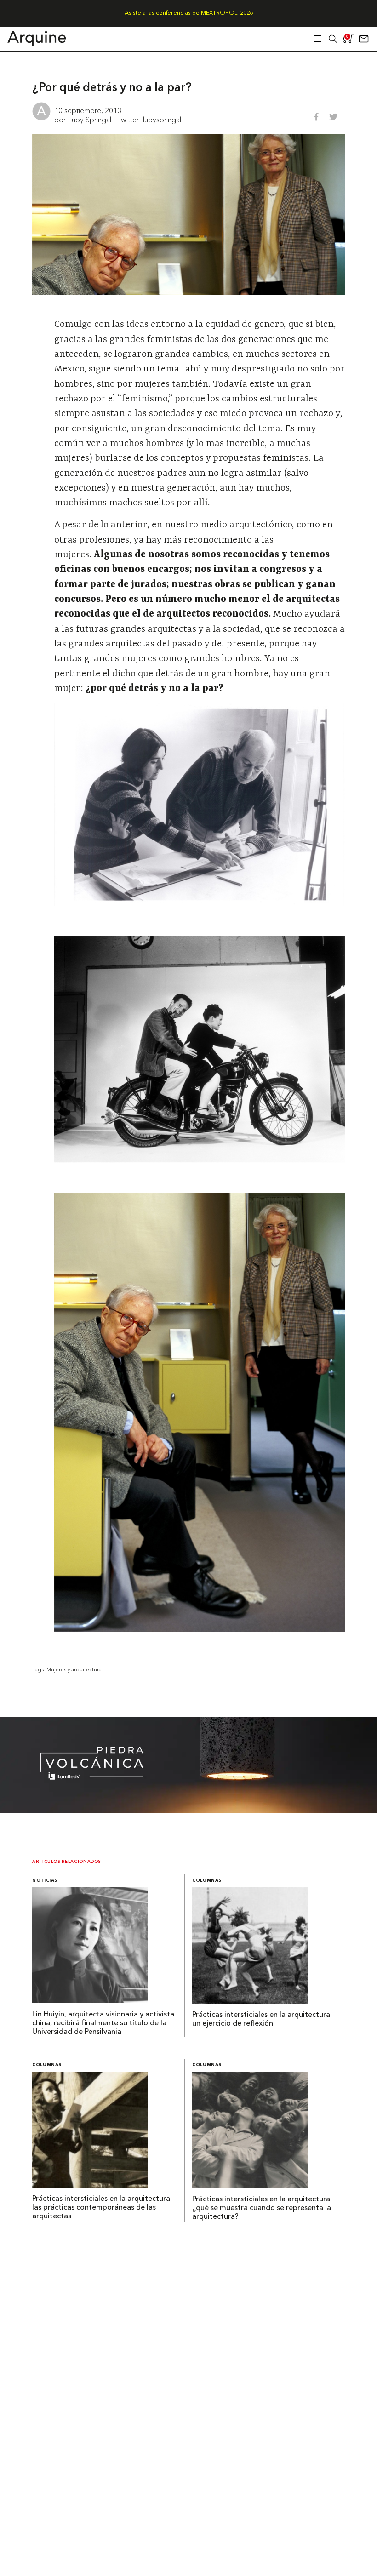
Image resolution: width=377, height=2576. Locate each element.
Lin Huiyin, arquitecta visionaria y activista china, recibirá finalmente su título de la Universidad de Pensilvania (103, 2023)
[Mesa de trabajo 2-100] (188, 1811)
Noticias (45, 1881)
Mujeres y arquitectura (74, 1669)
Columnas (207, 1881)
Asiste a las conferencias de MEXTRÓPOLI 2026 (189, 13)
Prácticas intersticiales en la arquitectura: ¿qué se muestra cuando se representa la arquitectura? (262, 2208)
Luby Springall (90, 120)
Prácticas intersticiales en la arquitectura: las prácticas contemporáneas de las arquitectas (102, 2208)
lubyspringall (163, 120)
